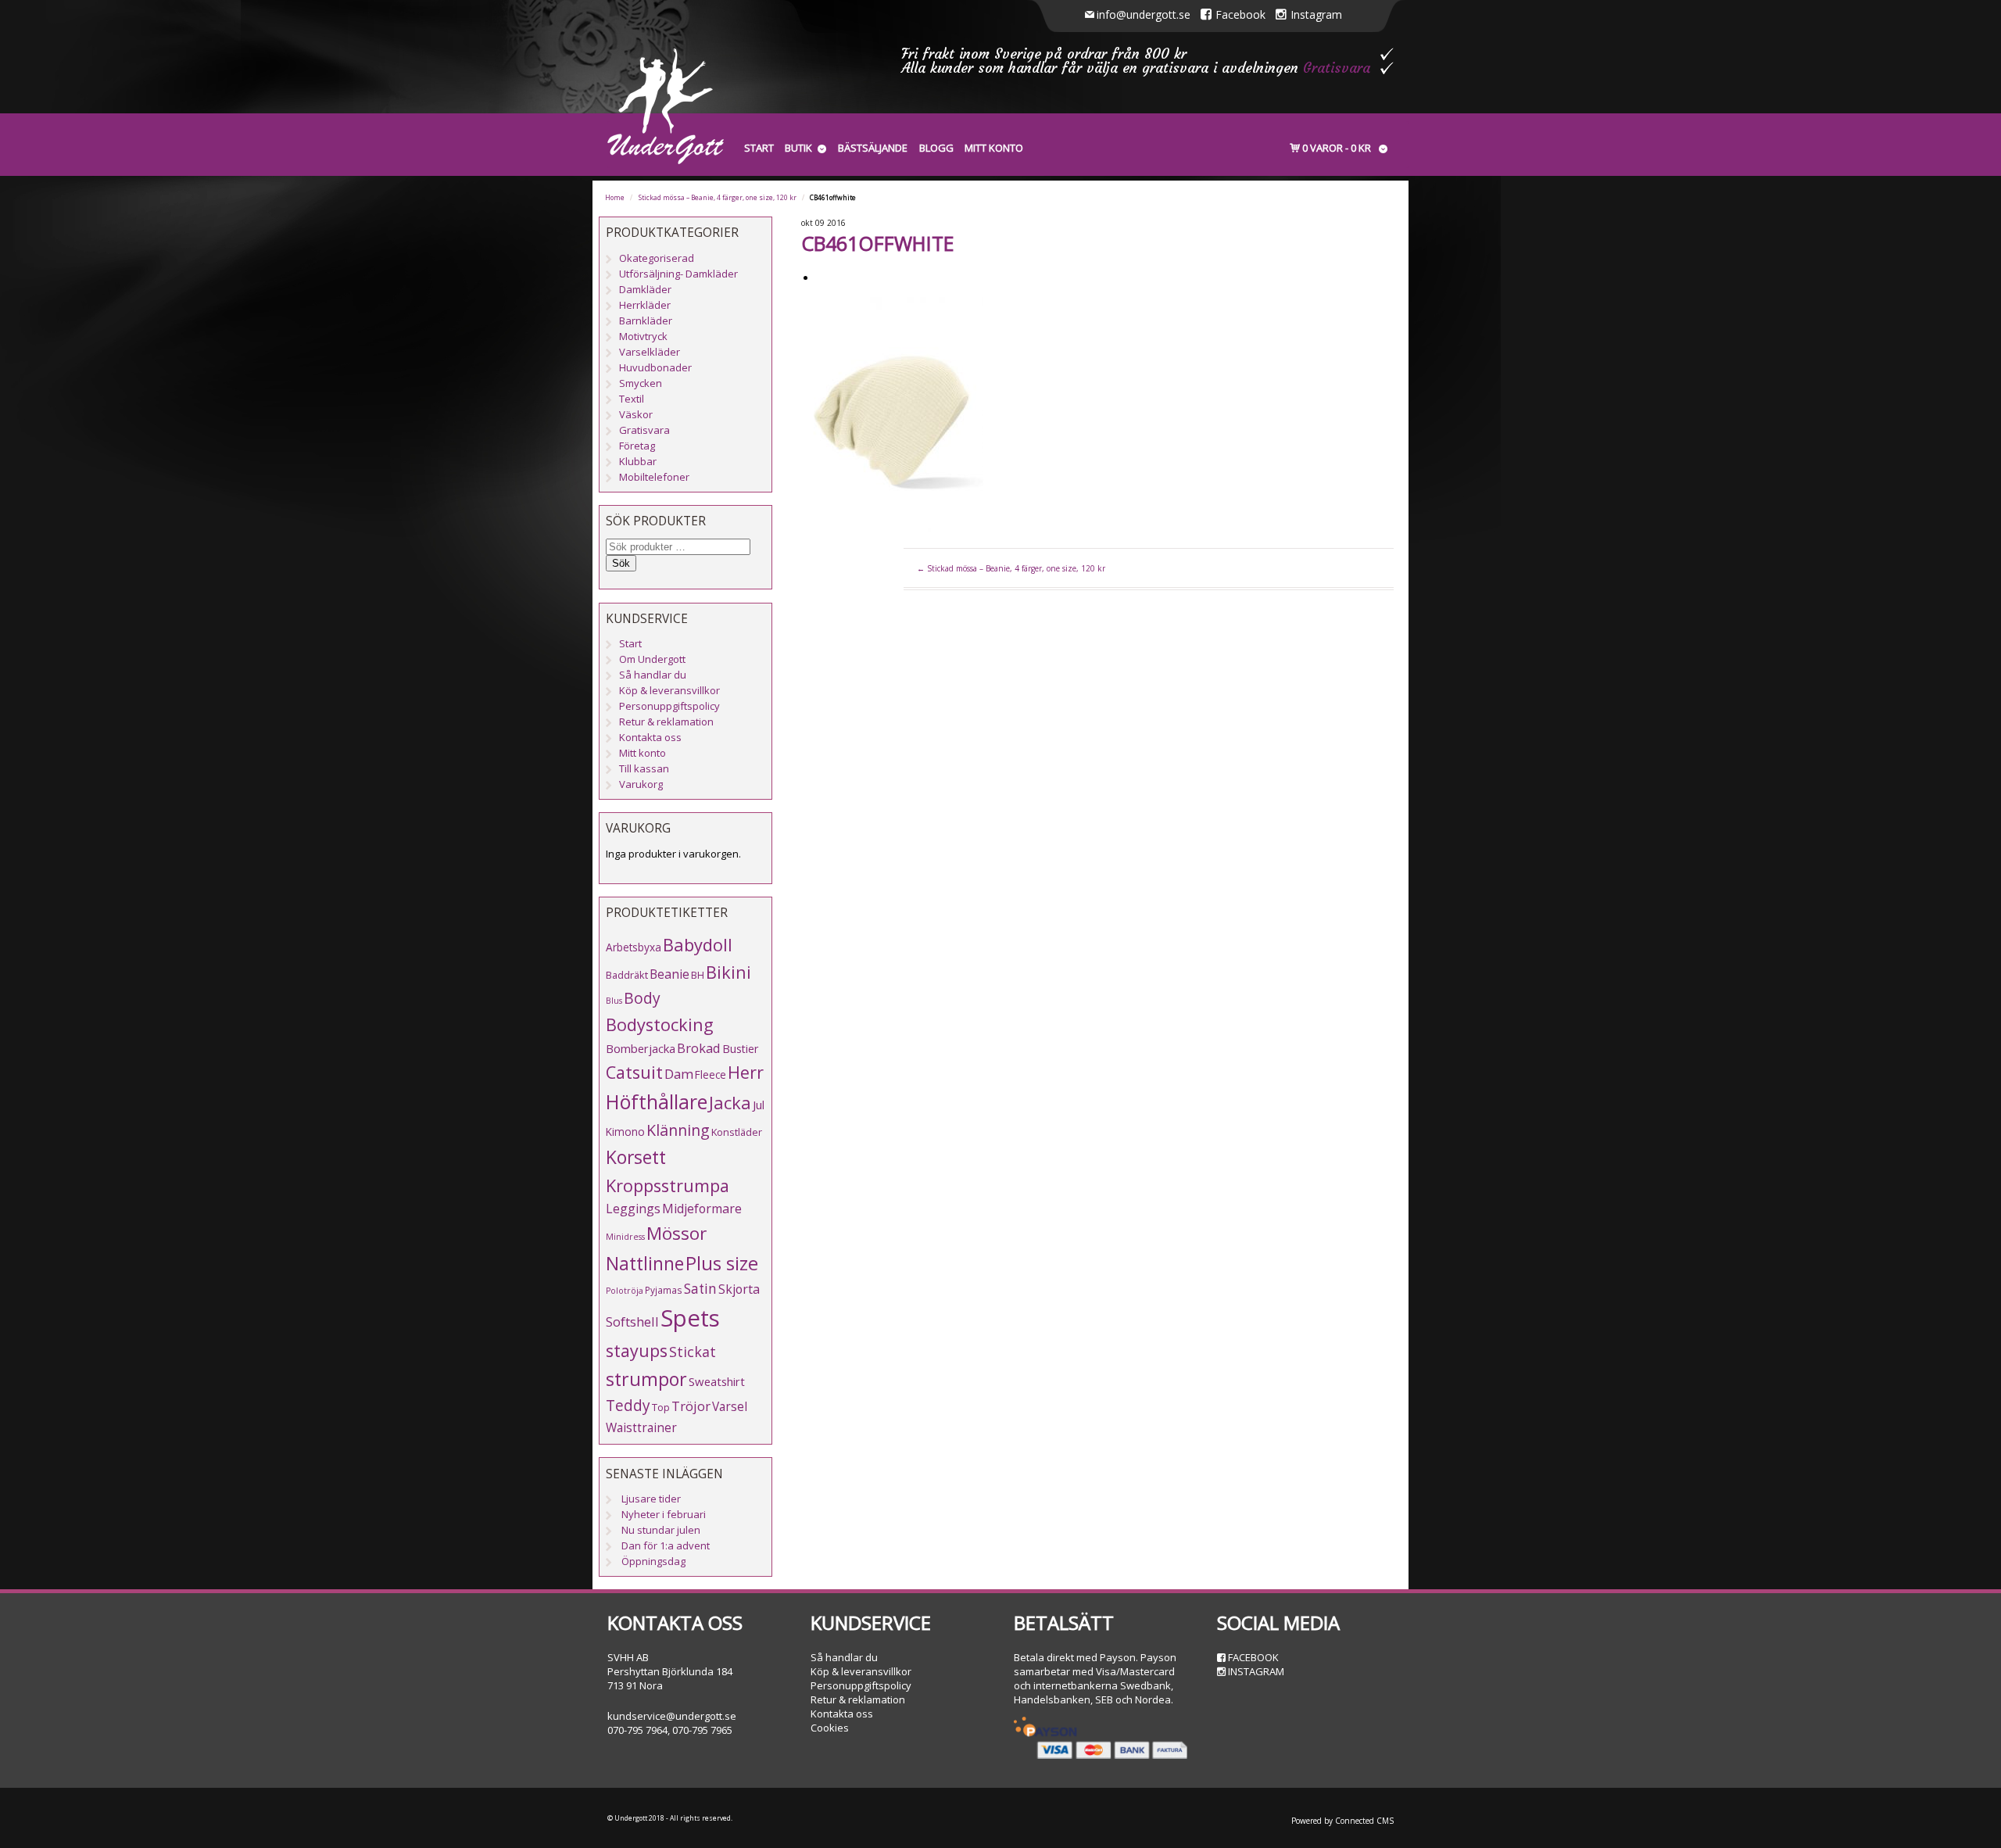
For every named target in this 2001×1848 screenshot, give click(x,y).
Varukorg (641, 784)
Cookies (830, 1728)
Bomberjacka (641, 1048)
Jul (759, 1105)
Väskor (636, 414)
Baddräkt (627, 975)
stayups (637, 1350)
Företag (637, 446)
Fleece (711, 1074)
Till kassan (644, 768)
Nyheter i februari (664, 1514)
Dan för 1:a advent (666, 1545)
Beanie (669, 974)
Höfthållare (657, 1102)
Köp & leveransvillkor (669, 690)
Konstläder (737, 1132)
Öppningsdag (653, 1561)
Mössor (677, 1233)
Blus (614, 1001)
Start (759, 148)
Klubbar (638, 461)
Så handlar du (653, 675)
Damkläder (645, 289)
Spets (690, 1318)
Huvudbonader (655, 367)
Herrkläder (645, 305)
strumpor (646, 1379)
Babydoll (698, 945)
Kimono (625, 1132)
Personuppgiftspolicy (669, 706)
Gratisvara (1337, 68)
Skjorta (739, 1289)
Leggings (633, 1209)
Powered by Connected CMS (1342, 1821)
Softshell (632, 1322)
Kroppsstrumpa (668, 1185)
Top (661, 1407)
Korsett (636, 1157)
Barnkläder (646, 321)
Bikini (728, 972)
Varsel (730, 1406)
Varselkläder (650, 352)
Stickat (693, 1352)
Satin (700, 1289)
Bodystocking (660, 1024)
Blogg (936, 148)
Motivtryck (643, 336)
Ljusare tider (651, 1499)
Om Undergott (652, 659)
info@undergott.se (1144, 14)
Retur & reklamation (666, 722)
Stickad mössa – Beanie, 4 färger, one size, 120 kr (718, 198)
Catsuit (634, 1072)
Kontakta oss (650, 737)
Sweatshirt (717, 1381)
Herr (746, 1072)
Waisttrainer (641, 1427)
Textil (632, 399)
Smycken (641, 383)
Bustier (740, 1049)
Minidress (625, 1237)
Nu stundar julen (661, 1530)
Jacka (730, 1103)
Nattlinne (645, 1264)
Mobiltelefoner (654, 477)
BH (698, 975)
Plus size (722, 1263)
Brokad (699, 1048)
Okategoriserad (657, 258)
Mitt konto (994, 148)
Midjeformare (702, 1209)
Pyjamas (664, 1290)
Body (642, 998)
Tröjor (691, 1406)
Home (615, 198)
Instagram (1316, 14)
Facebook (1240, 14)
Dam (679, 1074)
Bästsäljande (873, 148)
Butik (798, 148)
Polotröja (625, 1291)
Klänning (678, 1130)
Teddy (628, 1406)
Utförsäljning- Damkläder (678, 274)
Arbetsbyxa (634, 947)
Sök (621, 563)
